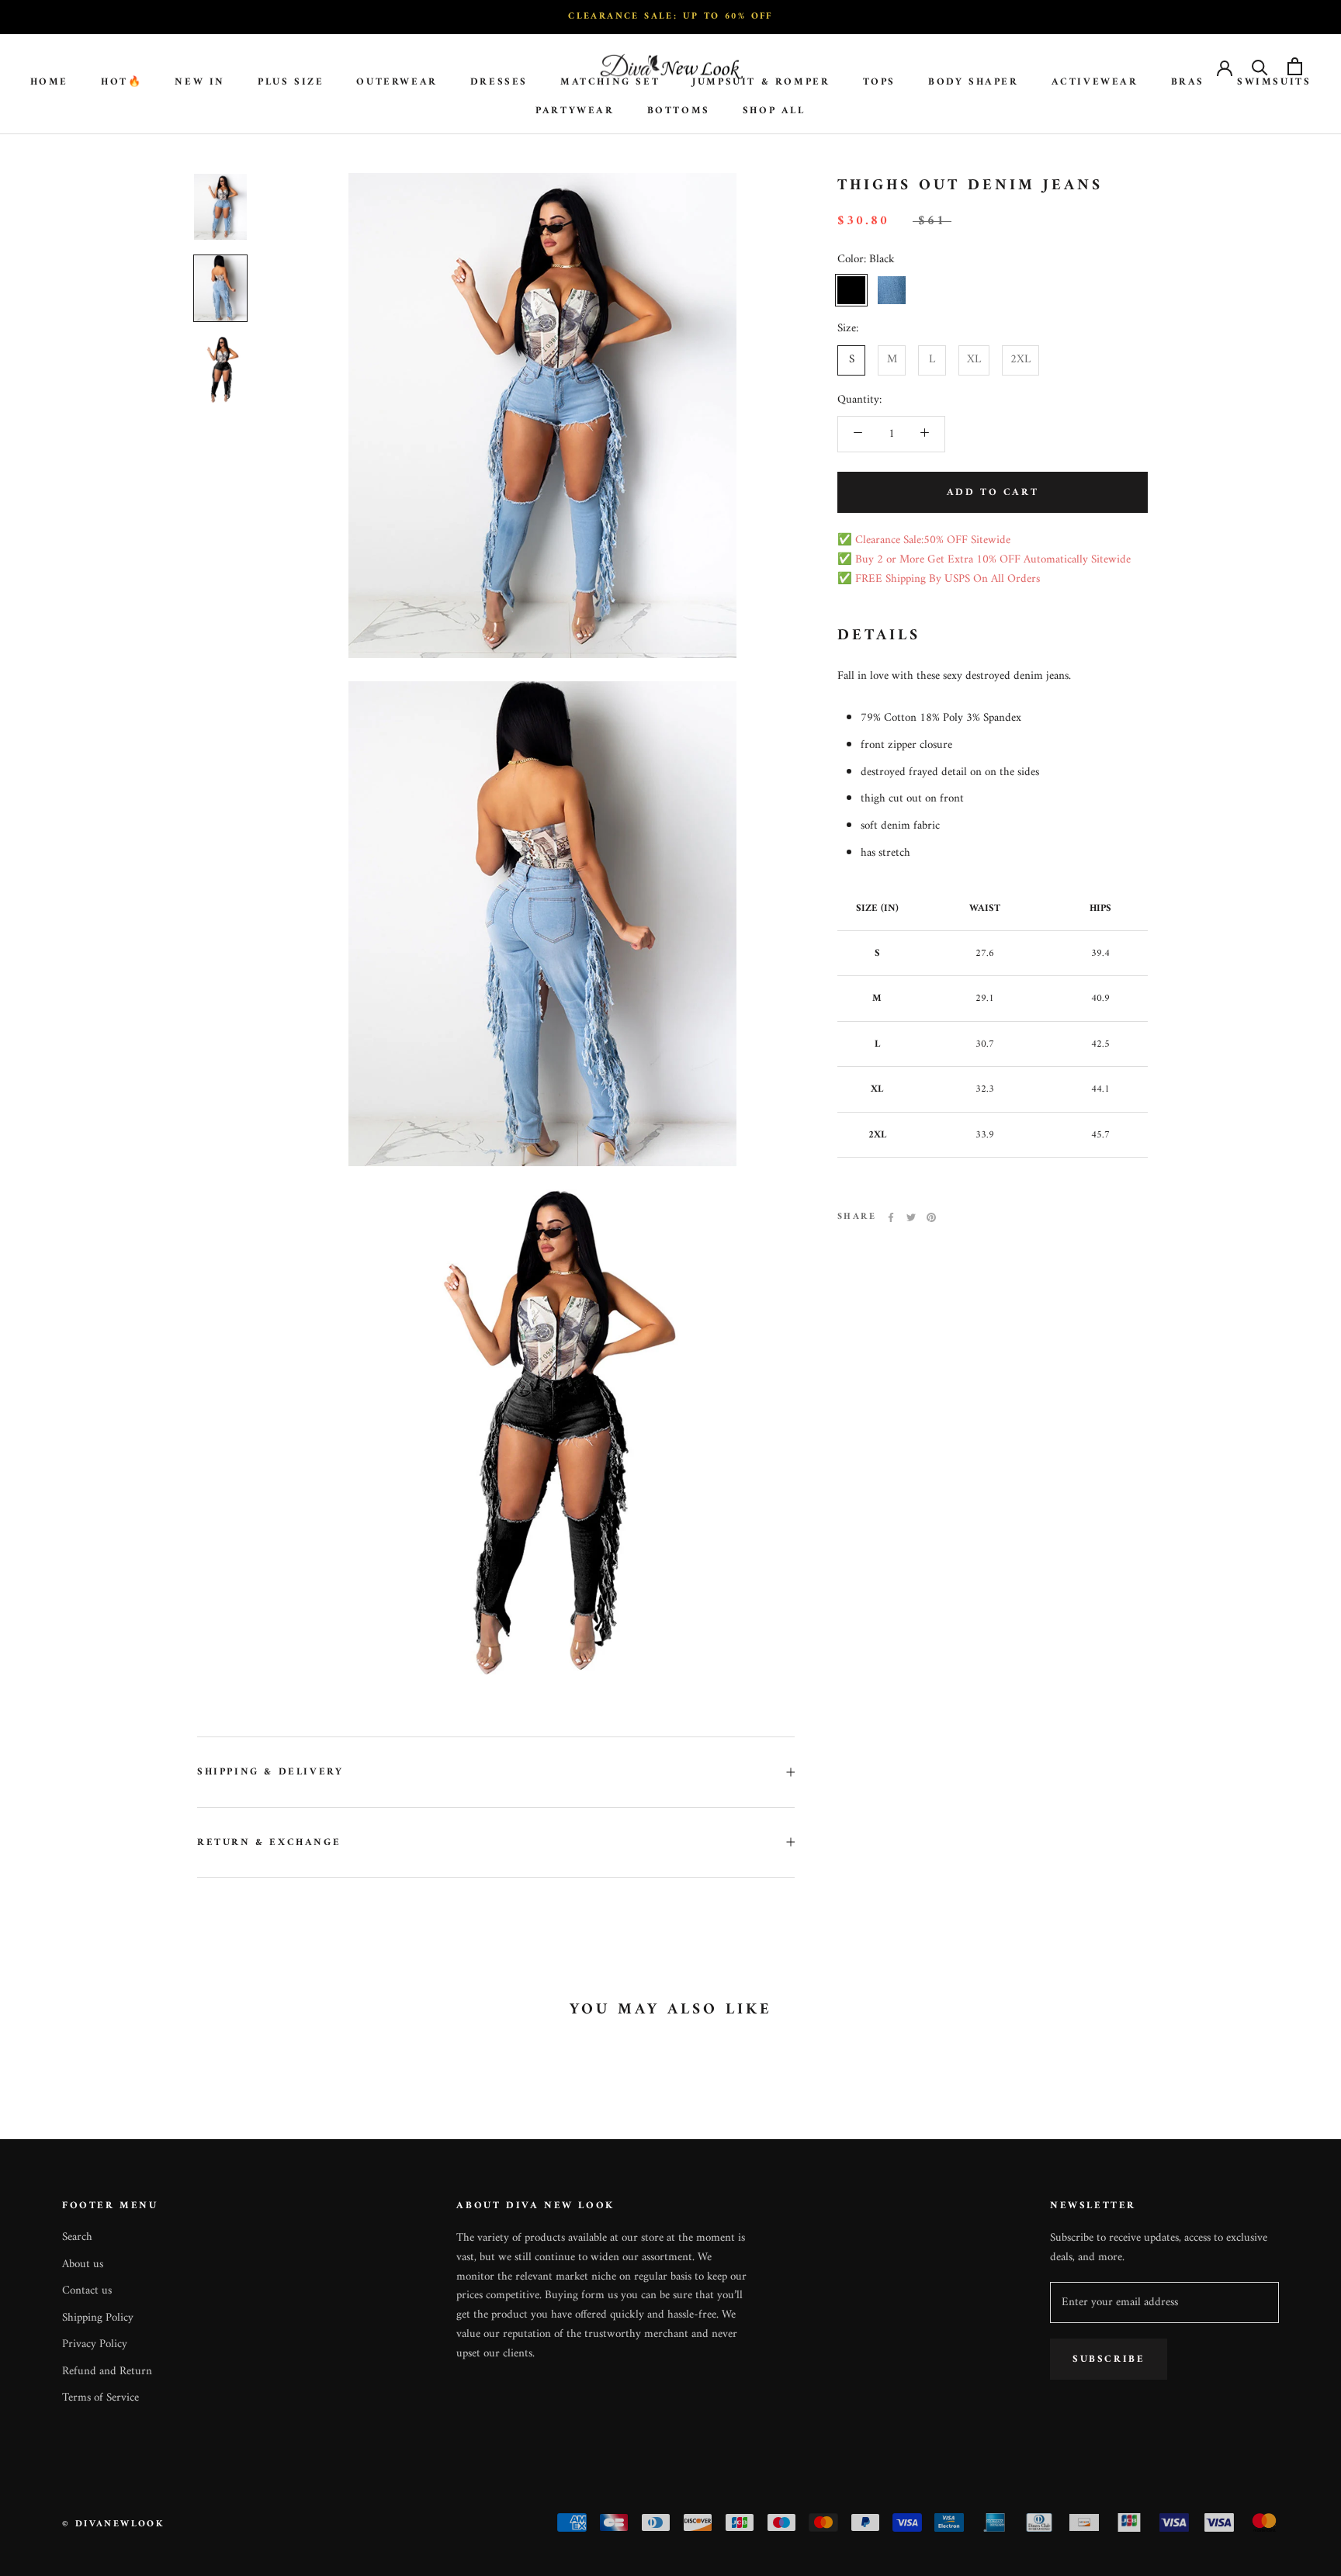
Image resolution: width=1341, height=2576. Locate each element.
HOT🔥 (121, 82)
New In (200, 82)
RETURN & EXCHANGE (269, 1842)
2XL (1020, 360)
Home (49, 82)
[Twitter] (911, 1217)
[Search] (1260, 66)
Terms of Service (100, 2399)
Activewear (1095, 82)
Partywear (575, 111)
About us (83, 2265)
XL (974, 360)
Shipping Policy (98, 2319)
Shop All (774, 111)
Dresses (499, 82)
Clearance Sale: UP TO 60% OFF (670, 17)
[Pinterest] (931, 1217)
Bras (1188, 82)
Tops (879, 82)
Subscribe (1109, 2359)
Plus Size (291, 82)
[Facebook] (891, 1217)
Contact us (87, 2292)
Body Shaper (974, 82)
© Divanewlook (113, 2524)
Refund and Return (107, 2372)
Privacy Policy (95, 2345)
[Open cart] (1295, 66)
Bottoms (679, 111)
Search (77, 2238)
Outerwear (397, 82)
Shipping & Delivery (270, 1772)
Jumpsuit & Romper (761, 82)
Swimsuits (1274, 82)
